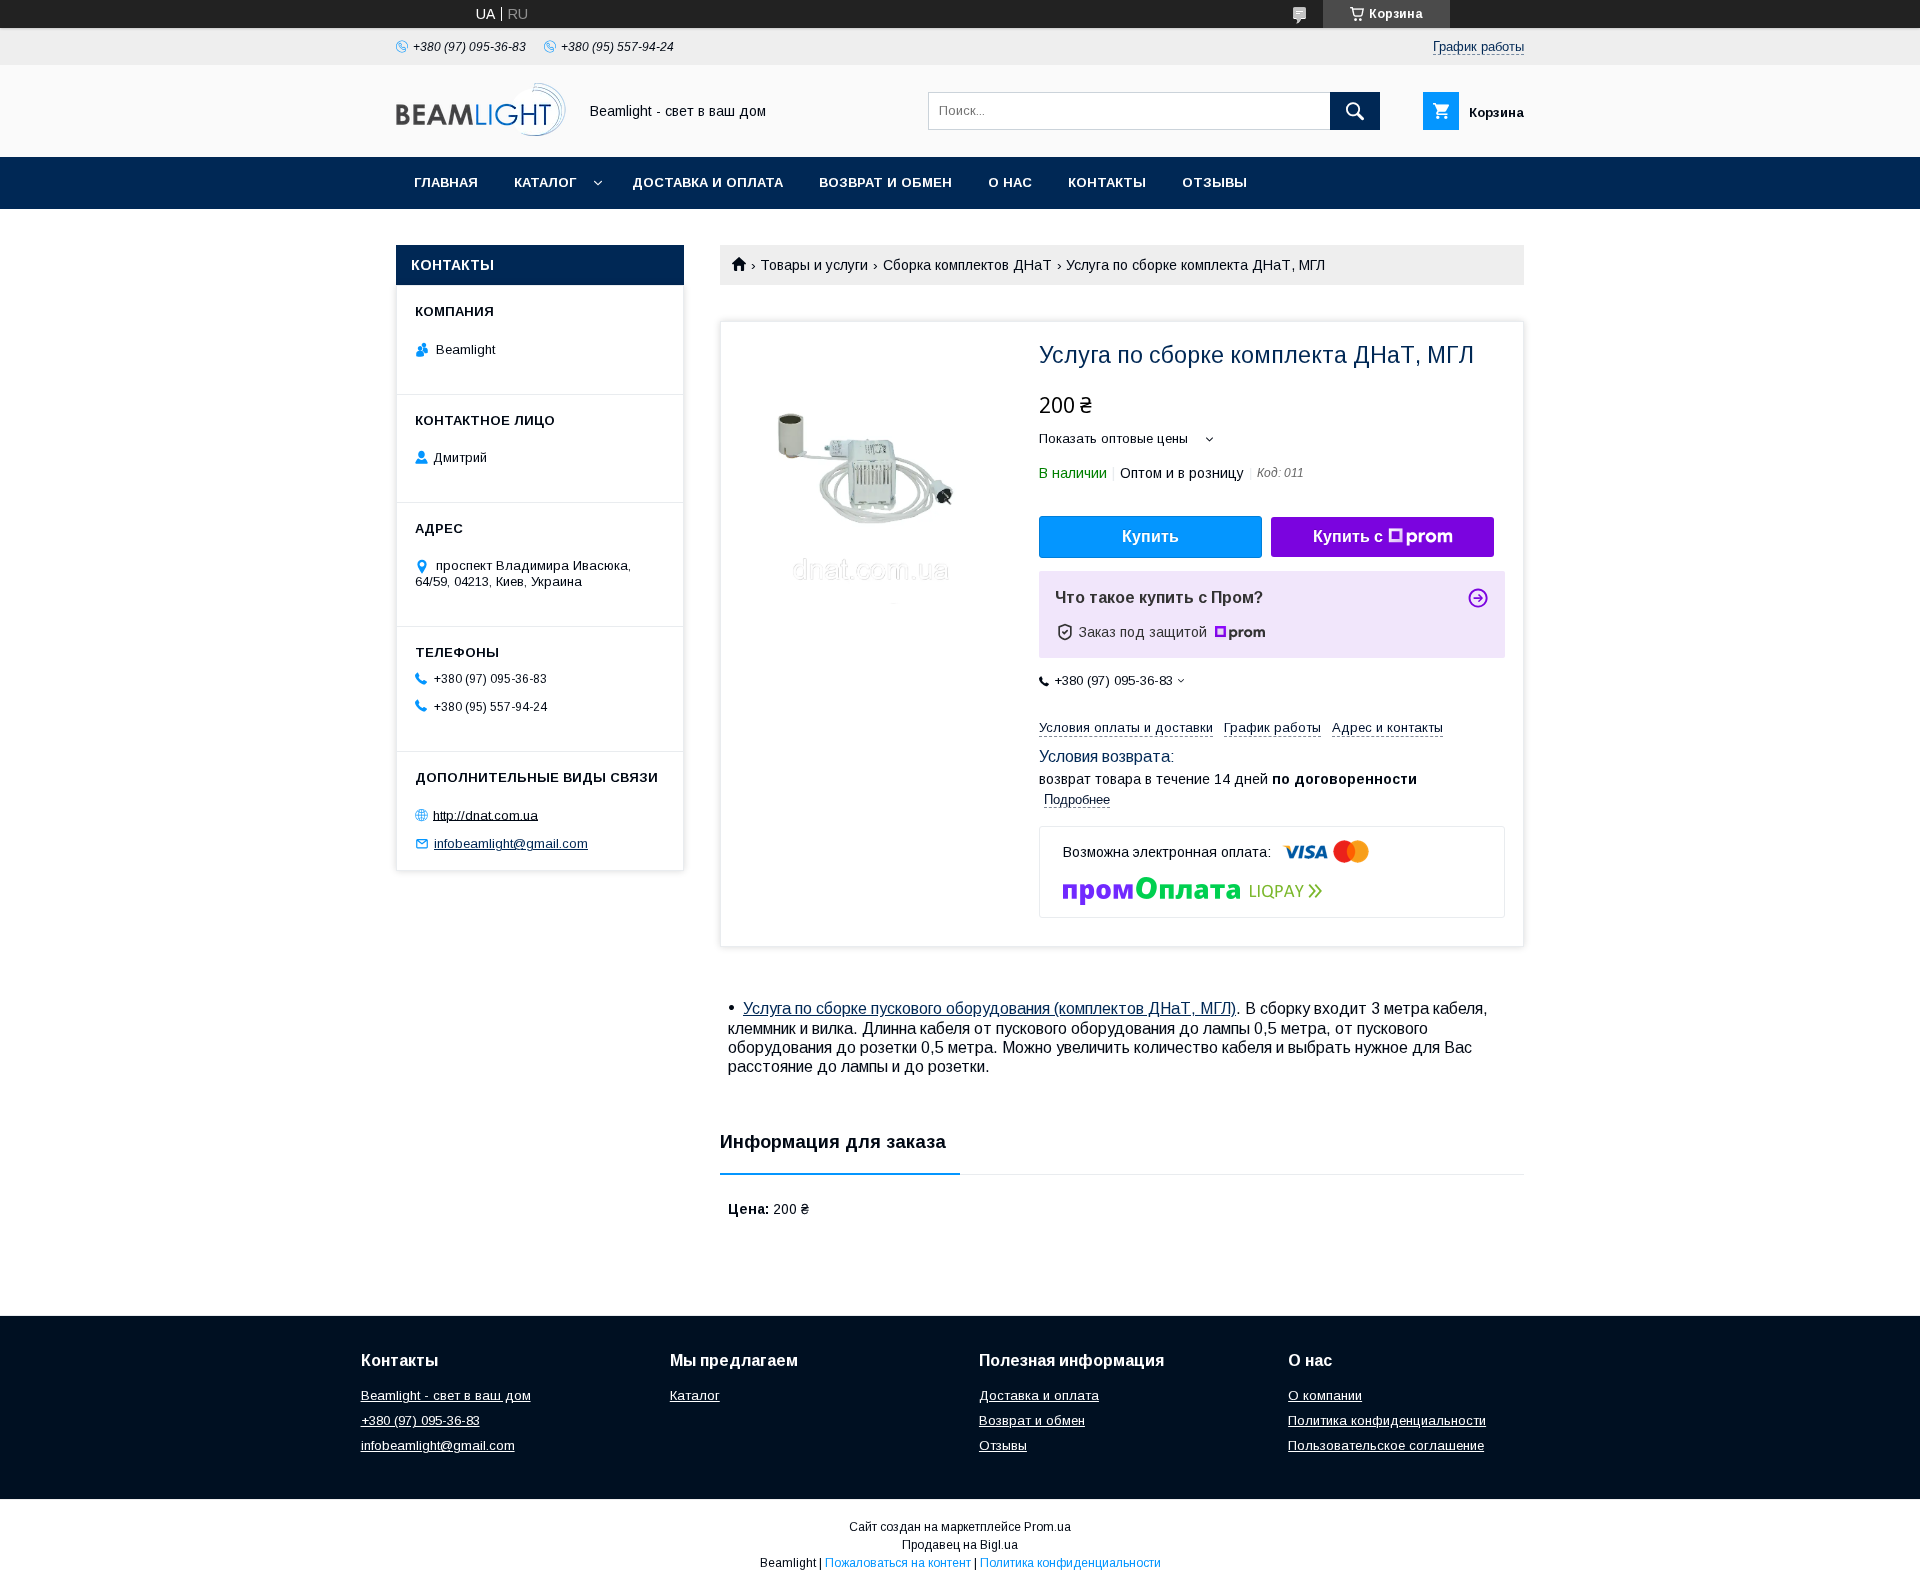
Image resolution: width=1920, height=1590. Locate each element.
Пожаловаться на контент (898, 1563)
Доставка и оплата (707, 182)
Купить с (1348, 536)
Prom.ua (1047, 1527)
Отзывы (1214, 182)
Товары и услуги (814, 265)
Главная (446, 182)
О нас (1010, 182)
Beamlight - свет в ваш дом (446, 1395)
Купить (1150, 536)
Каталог (545, 182)
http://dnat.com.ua (485, 814)
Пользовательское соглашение (1386, 1445)
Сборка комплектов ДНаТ (967, 265)
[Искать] (1355, 111)
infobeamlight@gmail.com (511, 843)
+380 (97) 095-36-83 (420, 1420)
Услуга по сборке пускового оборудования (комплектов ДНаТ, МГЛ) (989, 1008)
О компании (1325, 1395)
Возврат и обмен (885, 182)
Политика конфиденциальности (1387, 1420)
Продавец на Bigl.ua (960, 1545)
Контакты (1107, 182)
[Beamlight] (481, 131)
